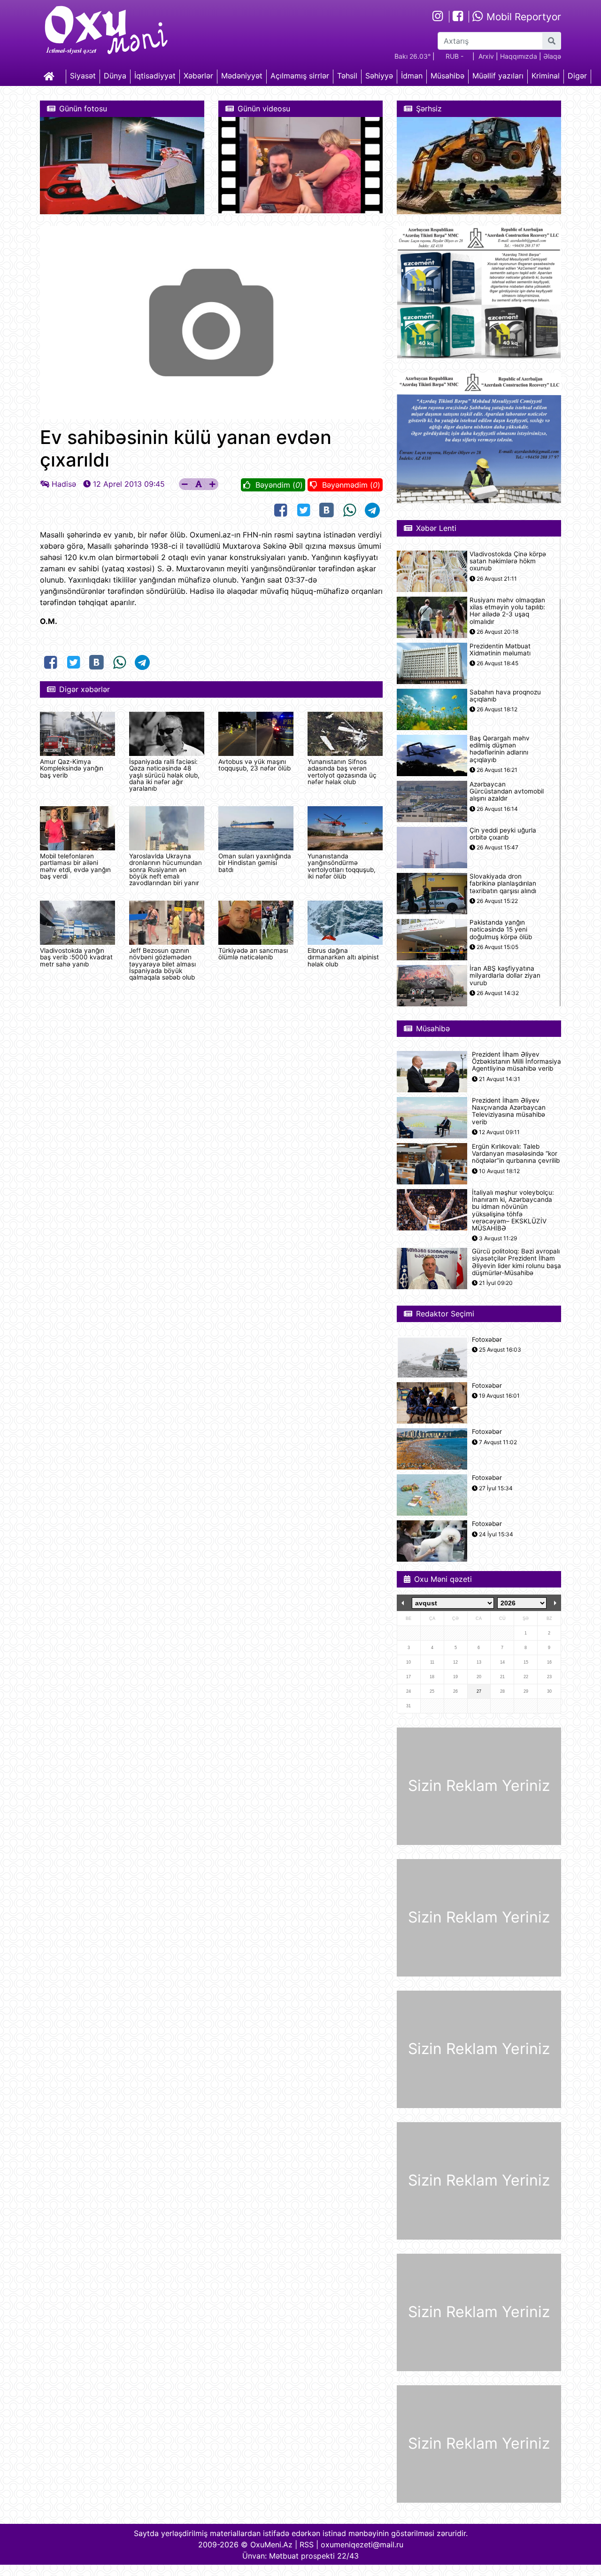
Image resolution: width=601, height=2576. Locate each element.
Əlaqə (552, 56)
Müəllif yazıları (498, 76)
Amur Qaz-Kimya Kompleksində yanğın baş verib (72, 768)
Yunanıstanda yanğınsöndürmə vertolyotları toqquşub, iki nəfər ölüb (342, 866)
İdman (412, 76)
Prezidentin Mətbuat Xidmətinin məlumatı (500, 650)
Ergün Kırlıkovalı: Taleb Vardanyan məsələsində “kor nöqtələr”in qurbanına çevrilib (516, 1154)
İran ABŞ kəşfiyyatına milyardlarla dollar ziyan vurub (505, 976)
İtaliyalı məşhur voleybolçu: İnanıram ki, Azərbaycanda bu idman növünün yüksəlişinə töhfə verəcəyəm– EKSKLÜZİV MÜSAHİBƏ (513, 1210)
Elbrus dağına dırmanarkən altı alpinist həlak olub (343, 957)
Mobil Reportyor (522, 17)
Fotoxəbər (487, 1340)
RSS (307, 2545)
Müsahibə (447, 76)
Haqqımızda (519, 56)
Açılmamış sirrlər (300, 76)
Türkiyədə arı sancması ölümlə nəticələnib (253, 954)
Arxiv (486, 56)
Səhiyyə (379, 76)
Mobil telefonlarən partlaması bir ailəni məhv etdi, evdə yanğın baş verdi (75, 866)
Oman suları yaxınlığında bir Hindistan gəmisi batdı (255, 863)
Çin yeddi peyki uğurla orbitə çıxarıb (503, 834)
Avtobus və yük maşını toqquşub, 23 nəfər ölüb (254, 765)
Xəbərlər (198, 76)
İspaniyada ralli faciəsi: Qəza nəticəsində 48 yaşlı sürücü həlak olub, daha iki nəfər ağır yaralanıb (164, 775)
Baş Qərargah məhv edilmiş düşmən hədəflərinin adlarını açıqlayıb (500, 749)
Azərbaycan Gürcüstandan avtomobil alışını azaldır (507, 791)
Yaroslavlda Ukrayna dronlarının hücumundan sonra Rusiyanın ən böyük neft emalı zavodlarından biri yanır (166, 870)
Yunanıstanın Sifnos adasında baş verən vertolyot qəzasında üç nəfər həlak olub (342, 772)
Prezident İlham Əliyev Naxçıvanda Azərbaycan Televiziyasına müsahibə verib (509, 1111)
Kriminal (546, 76)
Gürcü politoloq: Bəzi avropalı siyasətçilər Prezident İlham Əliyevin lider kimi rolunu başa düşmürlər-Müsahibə (516, 1262)
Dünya (115, 76)
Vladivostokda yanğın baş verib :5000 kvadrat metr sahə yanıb (76, 957)
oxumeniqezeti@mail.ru (362, 2545)
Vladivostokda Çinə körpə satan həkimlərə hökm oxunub (508, 561)
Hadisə (64, 484)
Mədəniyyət (242, 76)
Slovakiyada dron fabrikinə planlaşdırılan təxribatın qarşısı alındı (503, 883)
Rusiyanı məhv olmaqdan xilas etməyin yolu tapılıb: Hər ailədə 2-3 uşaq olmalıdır (507, 611)
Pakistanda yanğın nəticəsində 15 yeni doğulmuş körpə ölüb (501, 930)
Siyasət (83, 76)
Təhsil (347, 76)
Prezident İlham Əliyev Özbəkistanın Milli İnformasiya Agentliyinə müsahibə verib (516, 1062)
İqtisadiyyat (155, 76)
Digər (577, 76)
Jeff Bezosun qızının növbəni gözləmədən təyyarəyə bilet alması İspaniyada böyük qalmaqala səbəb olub (162, 964)
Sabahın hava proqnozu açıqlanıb (505, 696)
